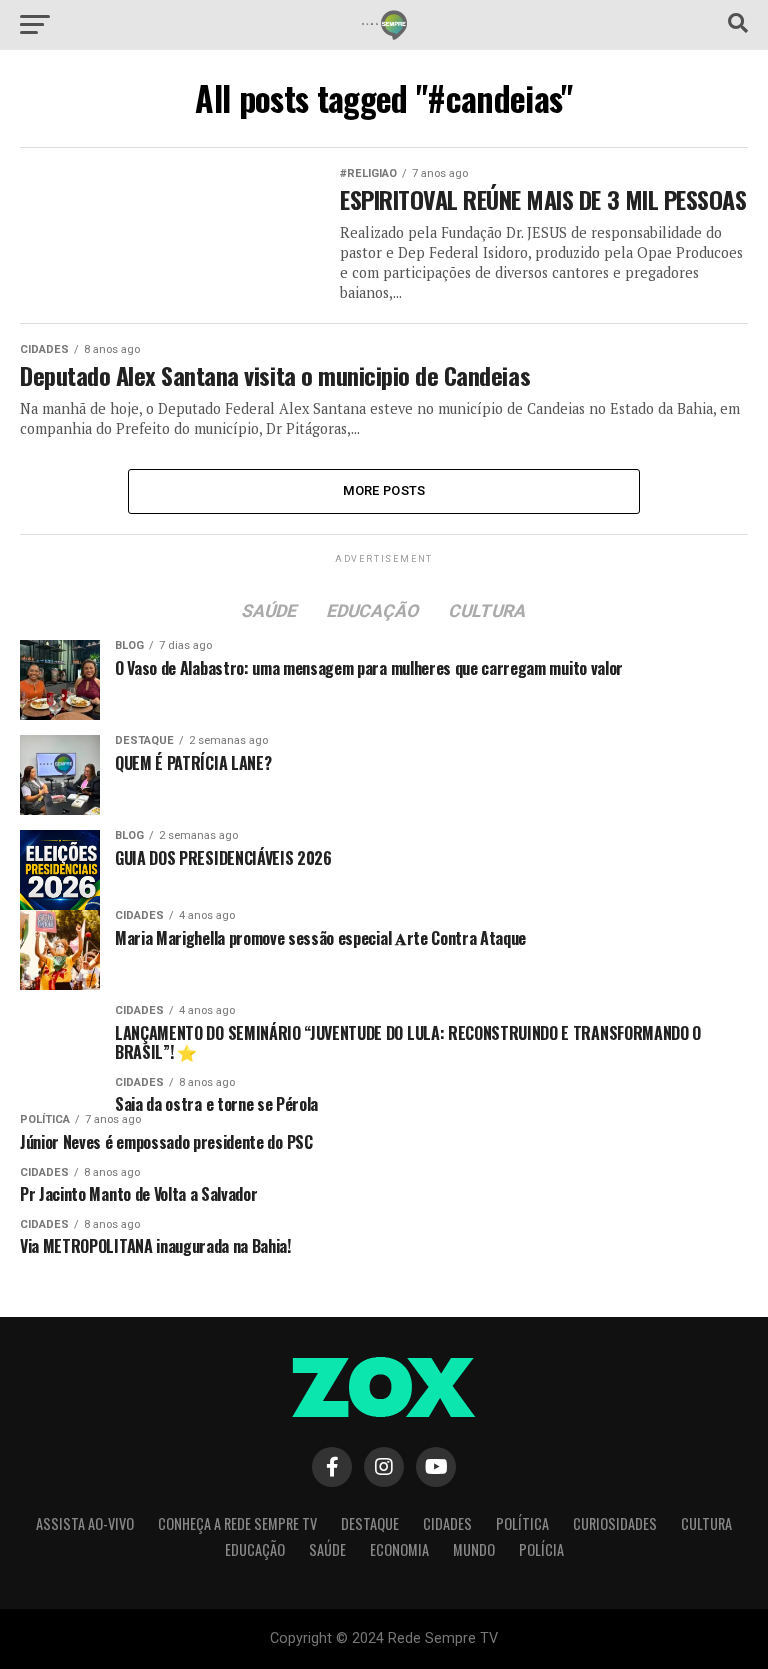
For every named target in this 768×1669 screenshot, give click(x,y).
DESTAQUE (370, 1523)
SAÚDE (327, 1549)
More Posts (384, 490)
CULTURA (706, 1523)
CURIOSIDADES (615, 1523)
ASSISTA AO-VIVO (85, 1523)
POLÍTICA (522, 1523)
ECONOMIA (399, 1549)
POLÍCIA (541, 1549)
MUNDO (474, 1549)
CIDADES (447, 1523)
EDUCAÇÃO (255, 1549)
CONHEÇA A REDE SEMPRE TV (237, 1523)
